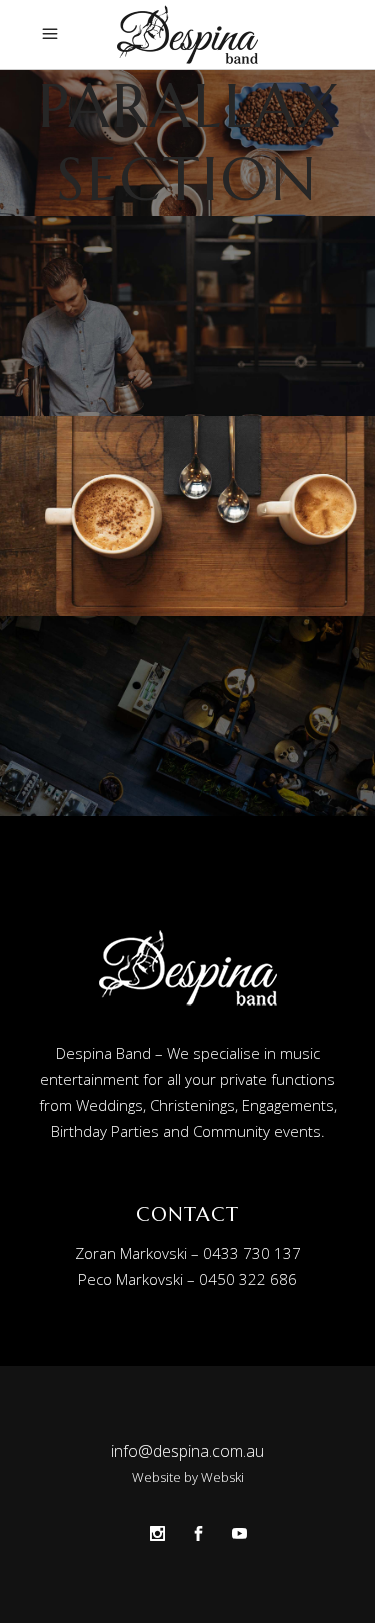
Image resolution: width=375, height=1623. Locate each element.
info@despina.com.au (187, 1451)
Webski (222, 1477)
